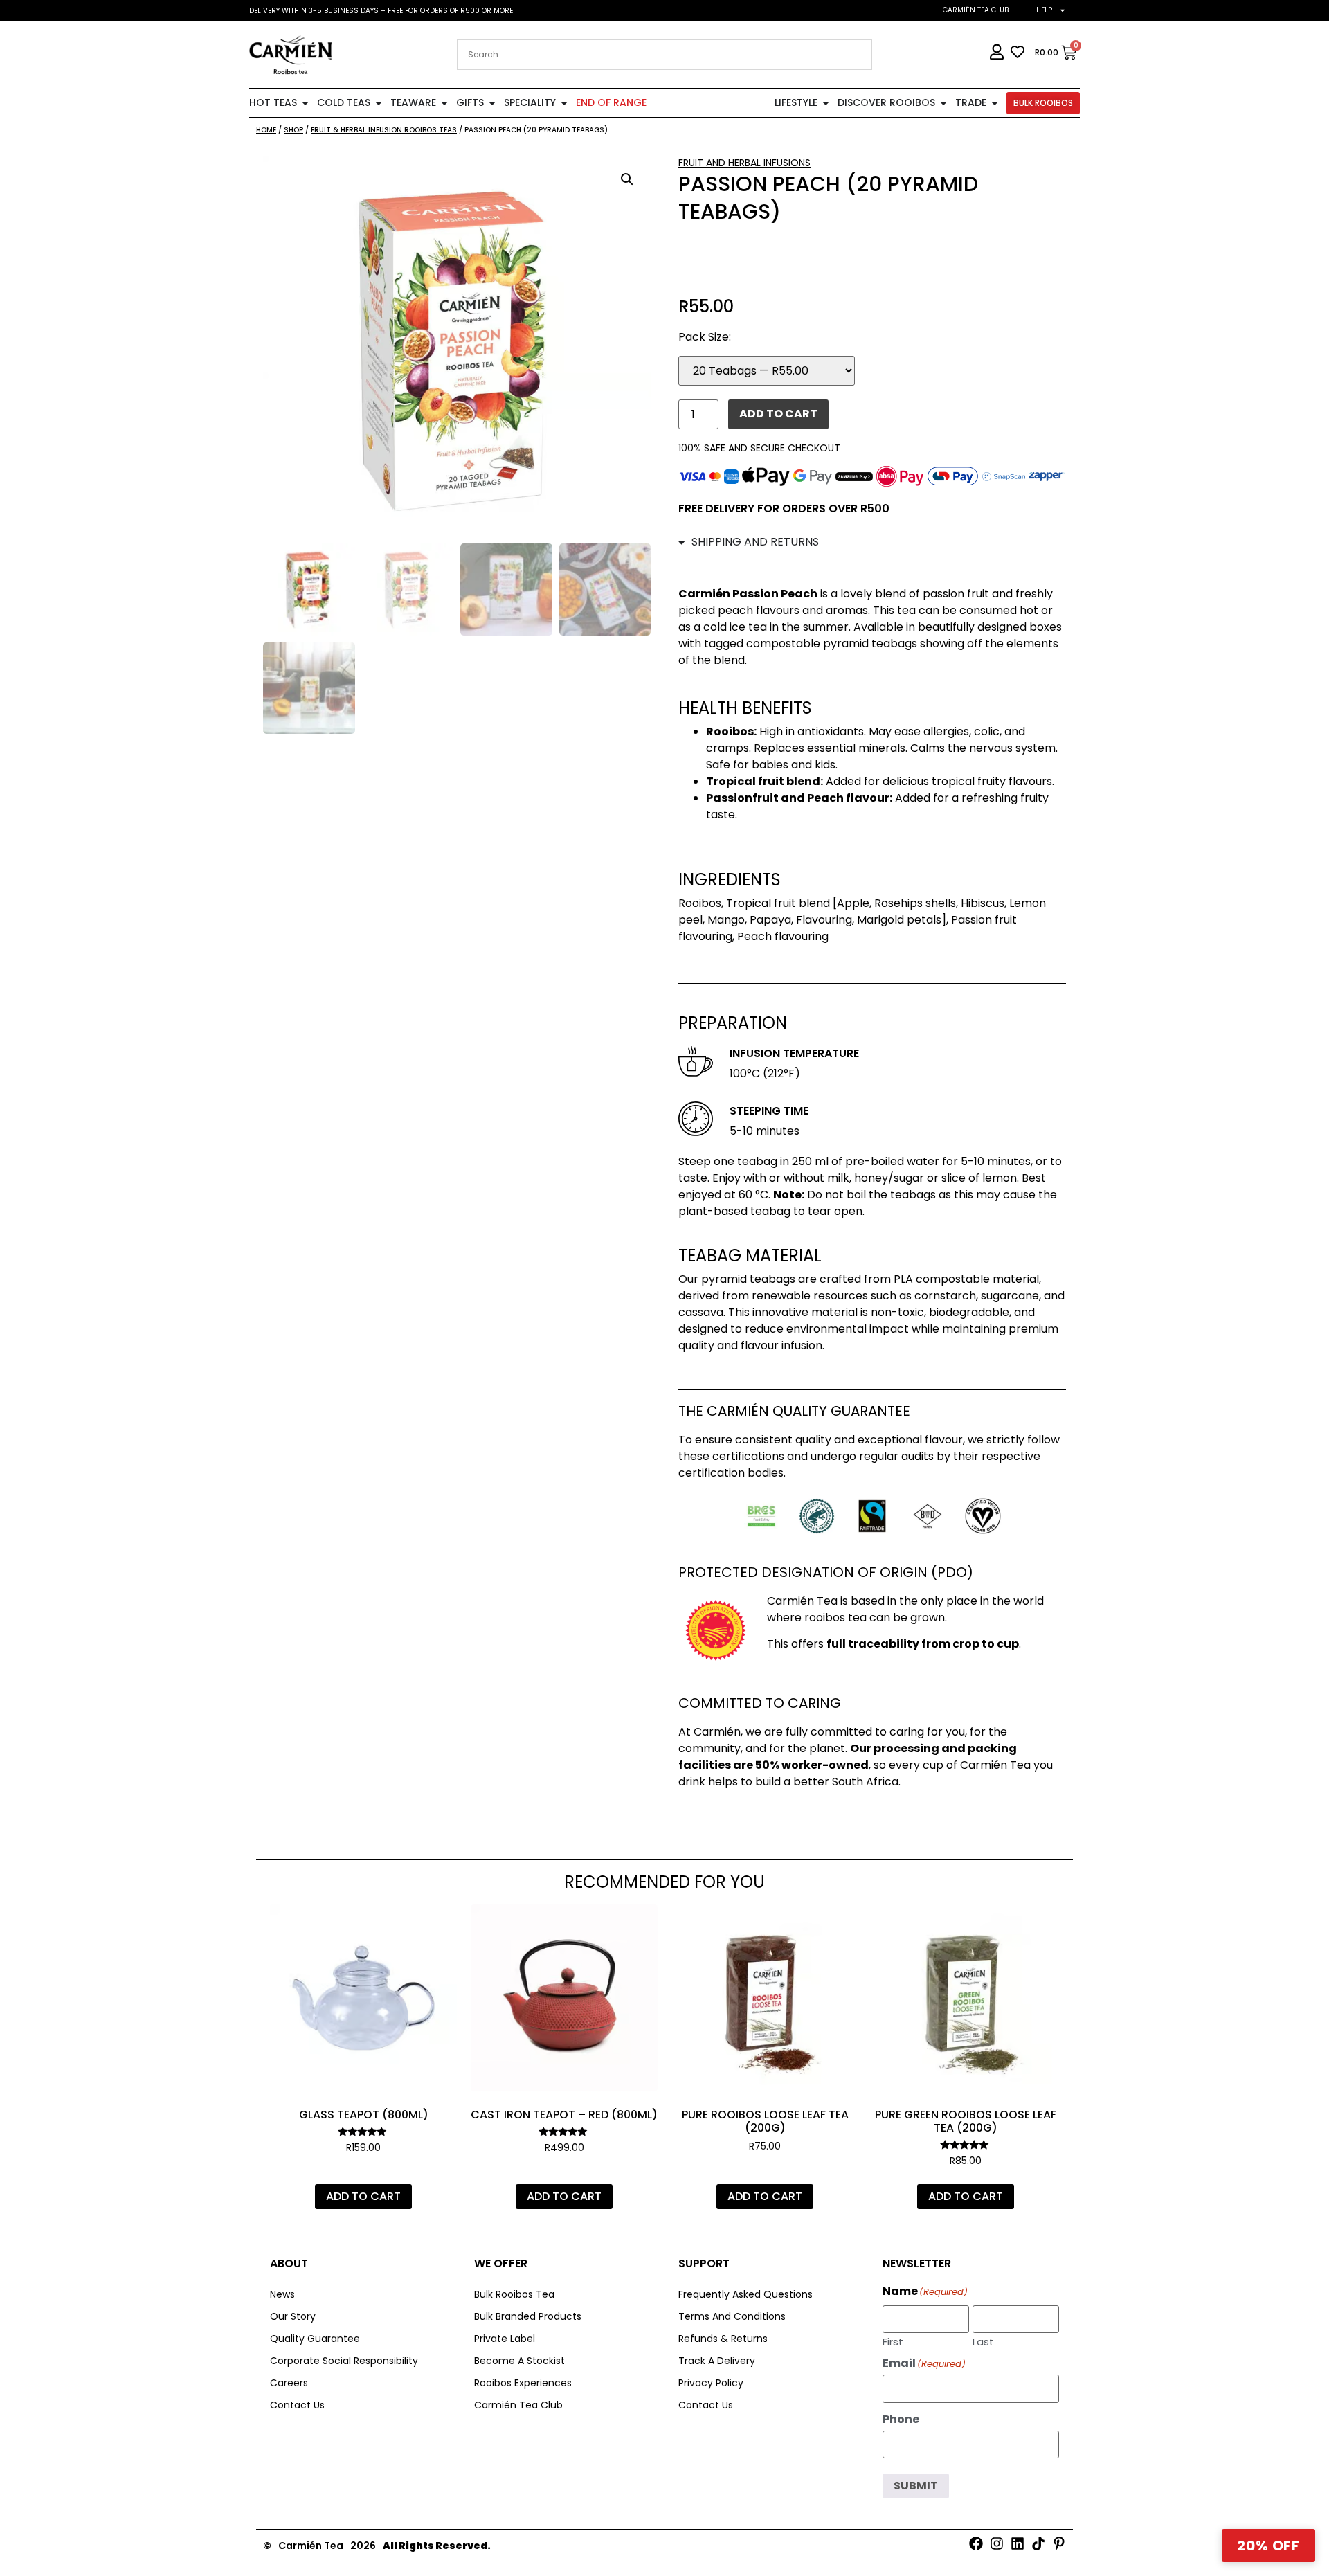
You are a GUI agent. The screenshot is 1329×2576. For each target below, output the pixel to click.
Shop (293, 130)
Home (266, 130)
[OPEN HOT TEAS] (305, 103)
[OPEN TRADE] (995, 103)
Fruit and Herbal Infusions (744, 163)
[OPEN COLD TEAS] (379, 103)
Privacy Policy (711, 2383)
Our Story (293, 2316)
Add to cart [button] (363, 2196)
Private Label (505, 2339)
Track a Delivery (717, 2361)
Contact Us (297, 2405)
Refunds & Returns (723, 2339)
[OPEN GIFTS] (492, 103)
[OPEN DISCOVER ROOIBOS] (943, 103)
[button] (627, 179)
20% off (1268, 2546)
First (893, 2341)
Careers (289, 2383)
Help (1044, 10)
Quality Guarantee (315, 2339)
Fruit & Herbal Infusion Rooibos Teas (384, 130)
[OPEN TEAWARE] (444, 103)
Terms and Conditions (732, 2316)
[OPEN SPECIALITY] (564, 103)
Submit (916, 2486)
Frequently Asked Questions (745, 2294)
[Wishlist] (436, 1925)
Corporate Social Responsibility (344, 2361)
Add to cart (778, 414)
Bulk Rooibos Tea (514, 2294)
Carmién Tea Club (976, 10)
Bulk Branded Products (528, 2316)
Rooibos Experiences (523, 2383)
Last (983, 2341)
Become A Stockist (519, 2361)
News (282, 2294)
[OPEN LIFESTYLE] (826, 103)
